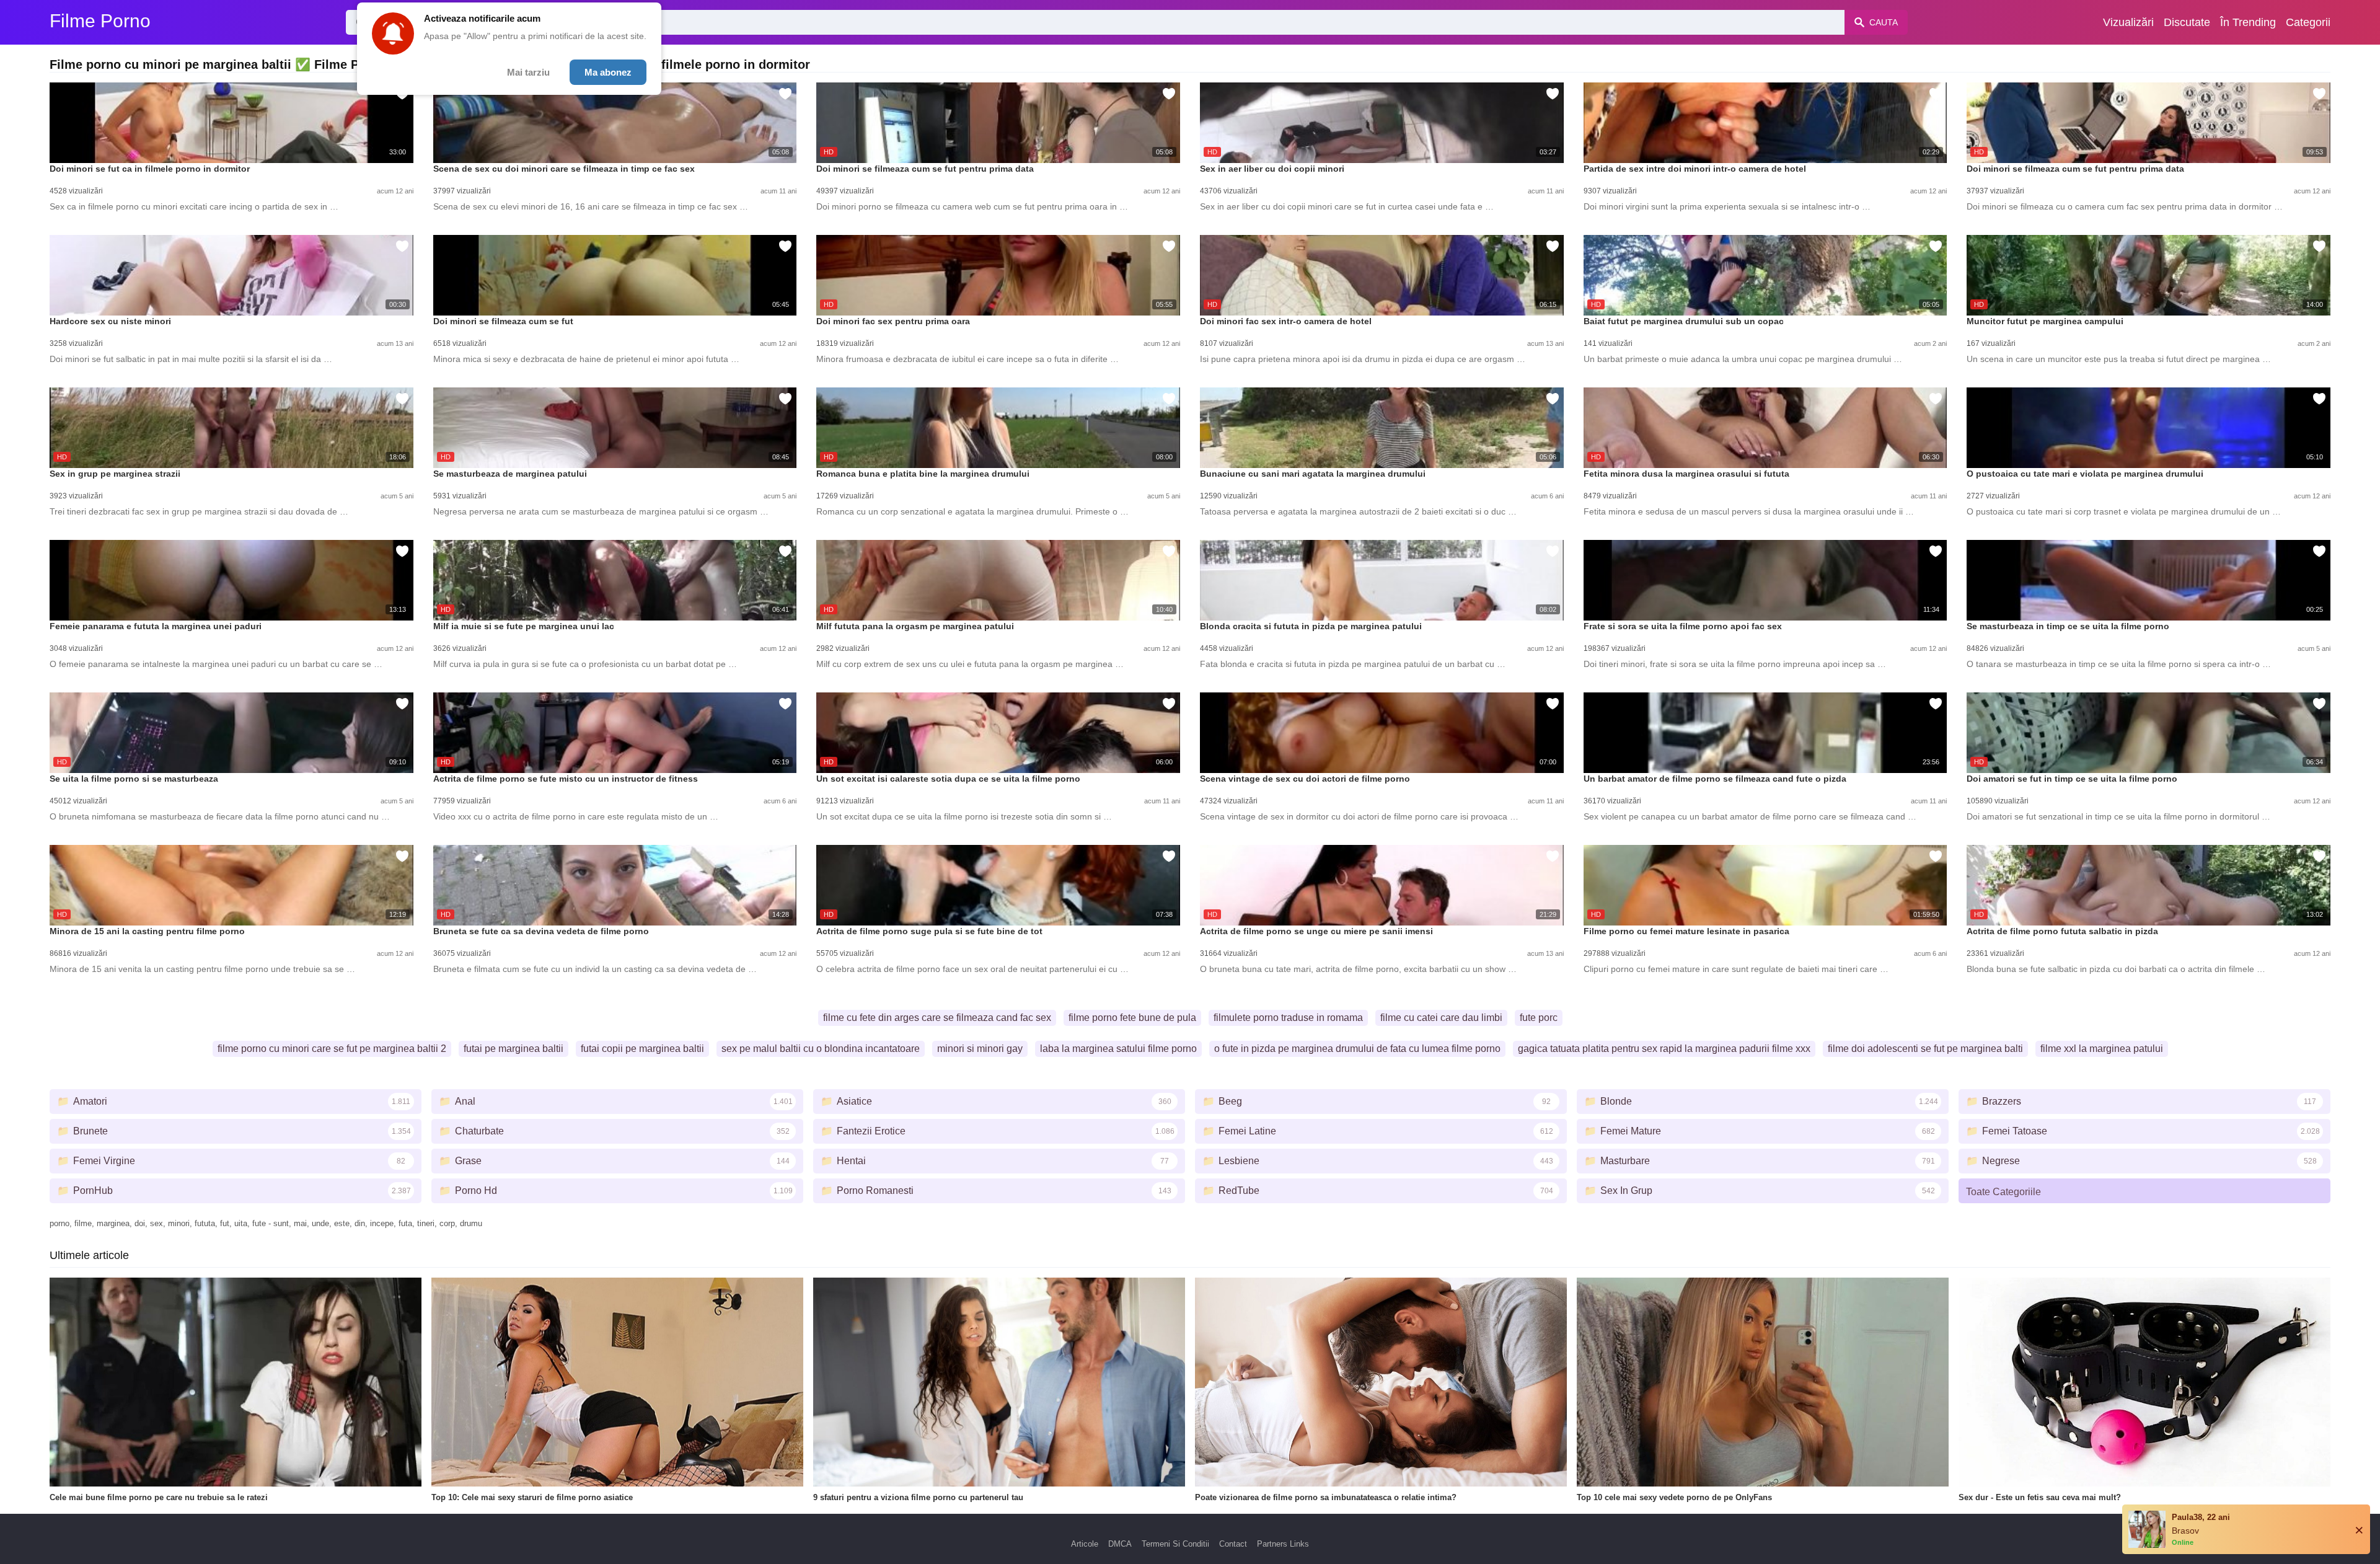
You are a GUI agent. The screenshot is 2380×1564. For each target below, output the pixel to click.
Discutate (2187, 22)
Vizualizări (2128, 22)
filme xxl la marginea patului (2102, 1049)
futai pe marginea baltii (513, 1049)
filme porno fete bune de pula (1132, 1018)
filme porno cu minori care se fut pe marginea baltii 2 (332, 1049)
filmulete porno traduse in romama (1288, 1018)
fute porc (1539, 1018)
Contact (1233, 1544)
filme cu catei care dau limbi (1441, 1018)
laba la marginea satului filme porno (1118, 1049)
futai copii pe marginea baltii (642, 1049)
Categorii (2308, 22)
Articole (1085, 1544)
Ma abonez (608, 72)
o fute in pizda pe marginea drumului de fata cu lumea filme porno (1357, 1049)
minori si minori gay (980, 1049)
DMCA (1120, 1544)
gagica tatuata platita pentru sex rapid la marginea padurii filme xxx (1664, 1049)
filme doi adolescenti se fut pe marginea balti (1925, 1049)
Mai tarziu (528, 72)
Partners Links (1283, 1544)
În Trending (2248, 22)
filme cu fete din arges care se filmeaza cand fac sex (937, 1018)
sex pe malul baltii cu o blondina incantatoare (821, 1049)
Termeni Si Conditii (1175, 1544)
